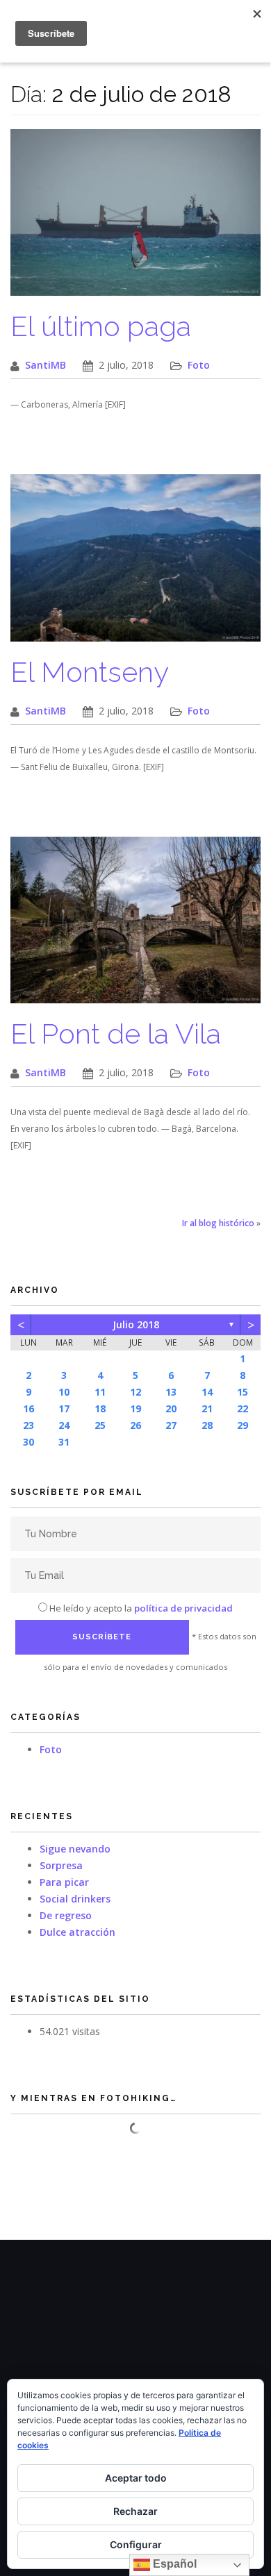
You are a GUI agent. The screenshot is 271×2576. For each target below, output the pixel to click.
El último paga (101, 326)
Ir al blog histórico (218, 1223)
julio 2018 (136, 1324)
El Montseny (90, 672)
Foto (199, 365)
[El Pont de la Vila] (135, 927)
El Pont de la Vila (116, 1034)
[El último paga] (135, 220)
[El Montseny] (135, 565)
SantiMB (46, 365)
